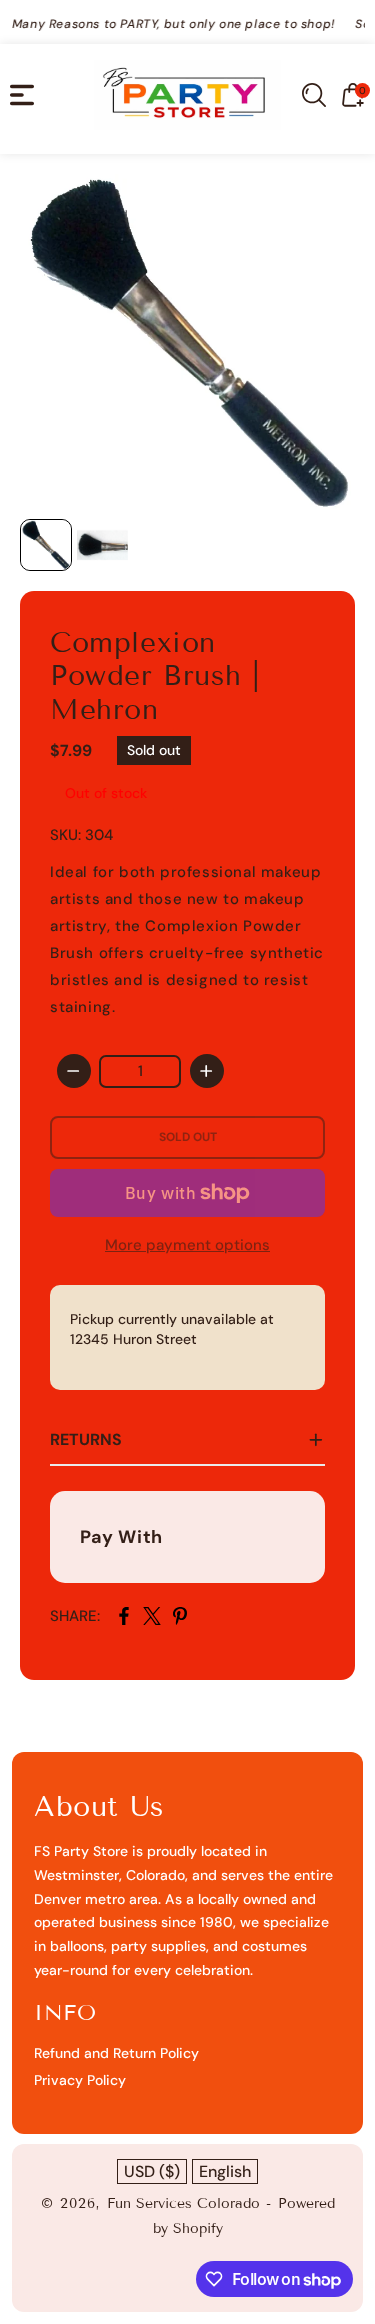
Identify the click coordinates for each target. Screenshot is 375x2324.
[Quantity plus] (207, 1071)
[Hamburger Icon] (22, 95)
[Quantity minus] (74, 1071)
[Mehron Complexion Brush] (187, 341)
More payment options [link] (187, 1245)
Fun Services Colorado (183, 2203)
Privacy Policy (80, 2080)
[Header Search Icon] (314, 95)
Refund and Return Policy (116, 2053)
